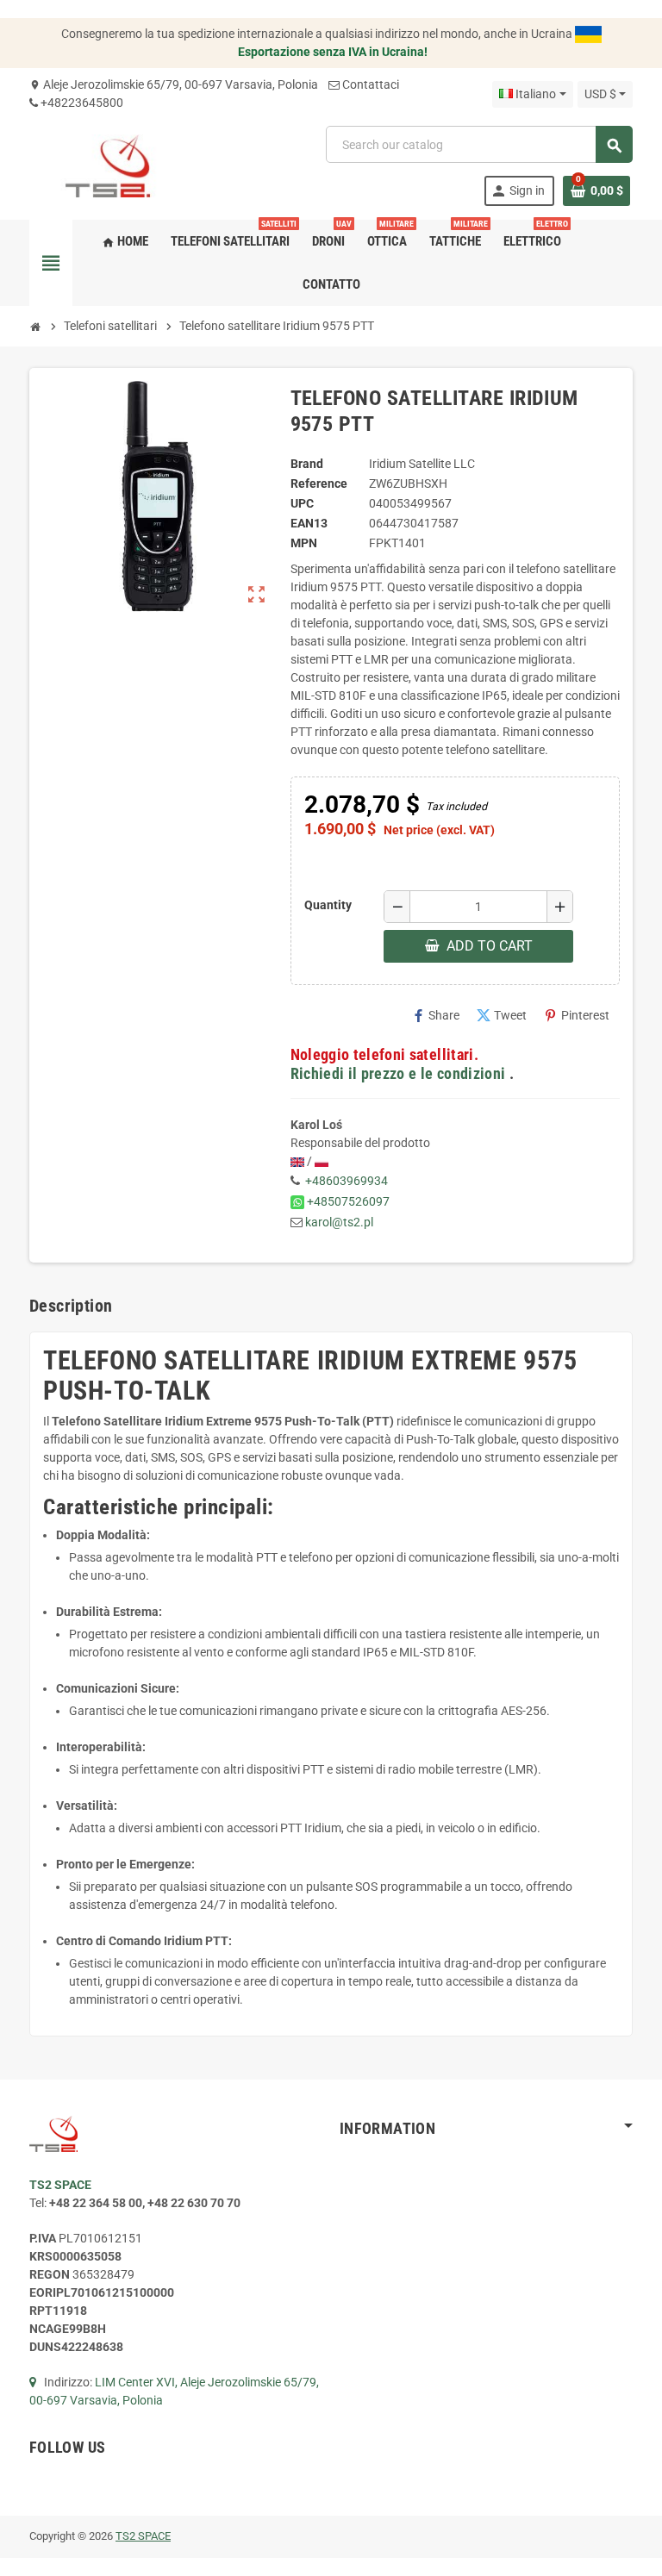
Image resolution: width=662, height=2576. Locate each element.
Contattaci (371, 84)
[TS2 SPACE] (108, 165)
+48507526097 (348, 1201)
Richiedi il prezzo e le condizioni (398, 1074)
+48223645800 (82, 103)
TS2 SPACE (143, 2536)
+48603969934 (347, 1181)
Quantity (328, 905)
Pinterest (577, 1016)
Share (435, 1016)
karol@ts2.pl (339, 1222)
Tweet (502, 1016)
